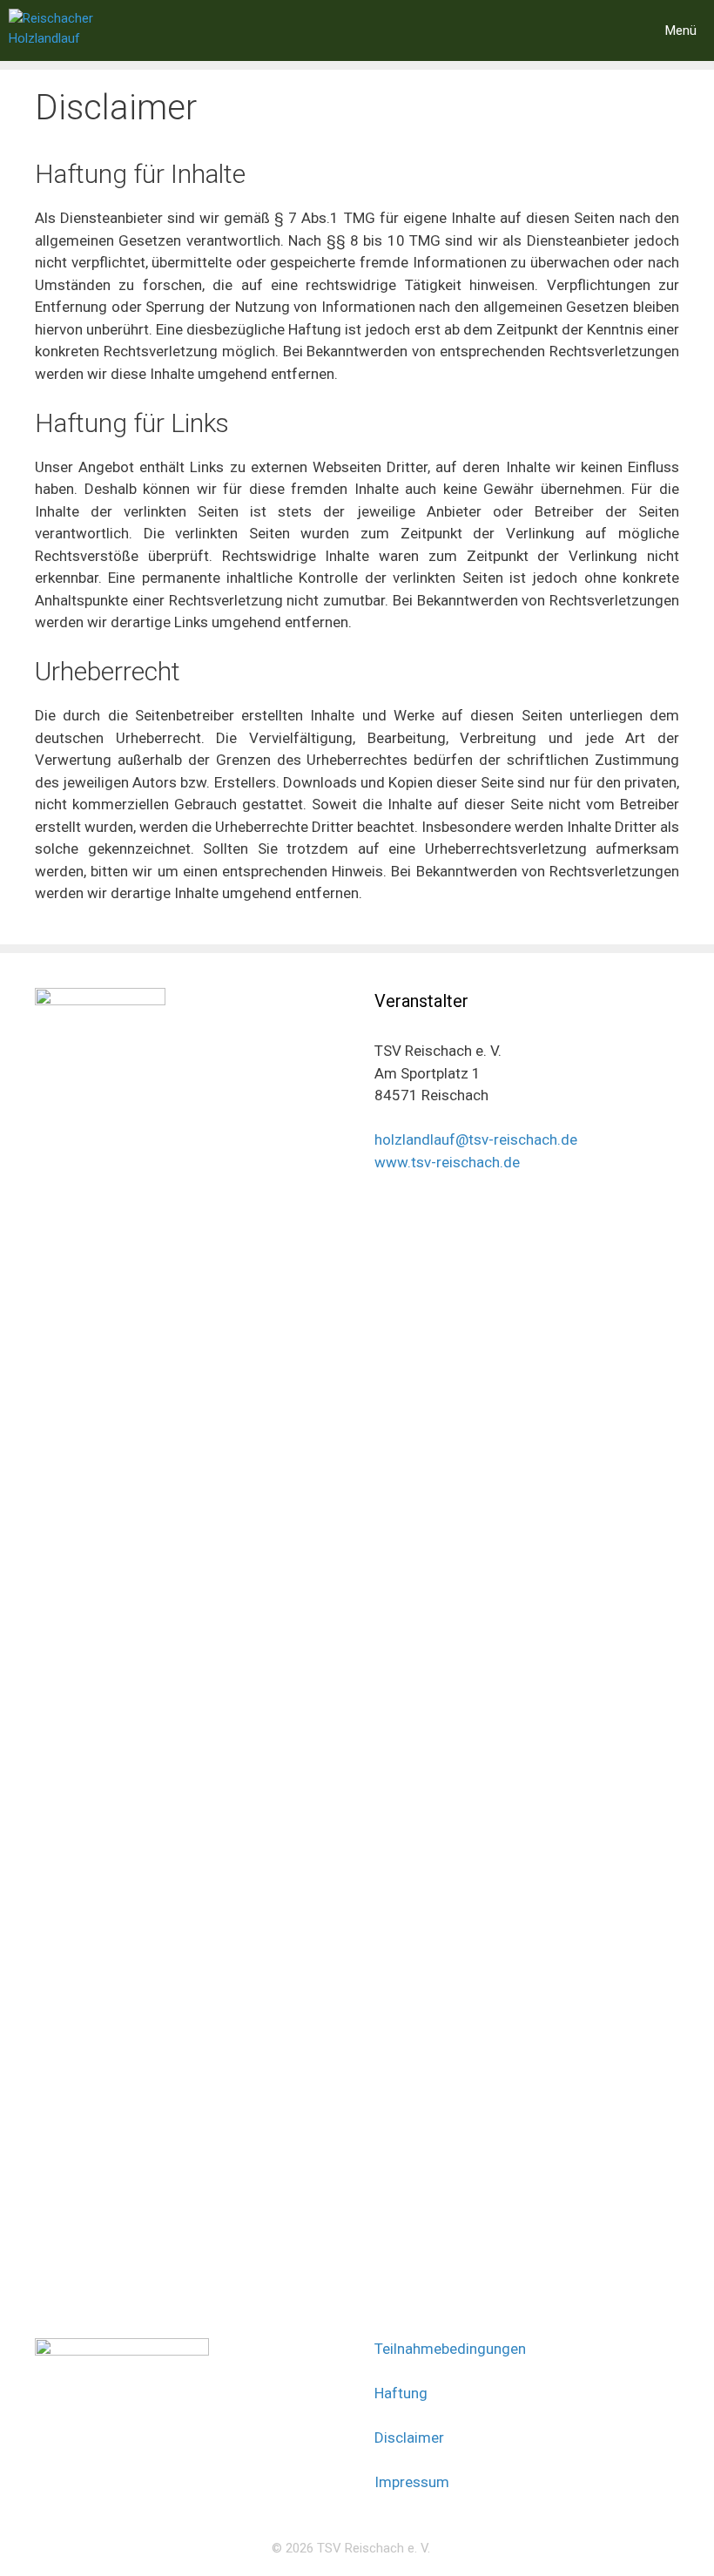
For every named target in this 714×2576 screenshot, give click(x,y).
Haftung (401, 2393)
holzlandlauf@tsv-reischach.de (476, 1139)
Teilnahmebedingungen (450, 2349)
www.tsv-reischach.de (447, 1162)
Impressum (412, 2482)
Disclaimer (409, 2437)
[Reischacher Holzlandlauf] (57, 30)
